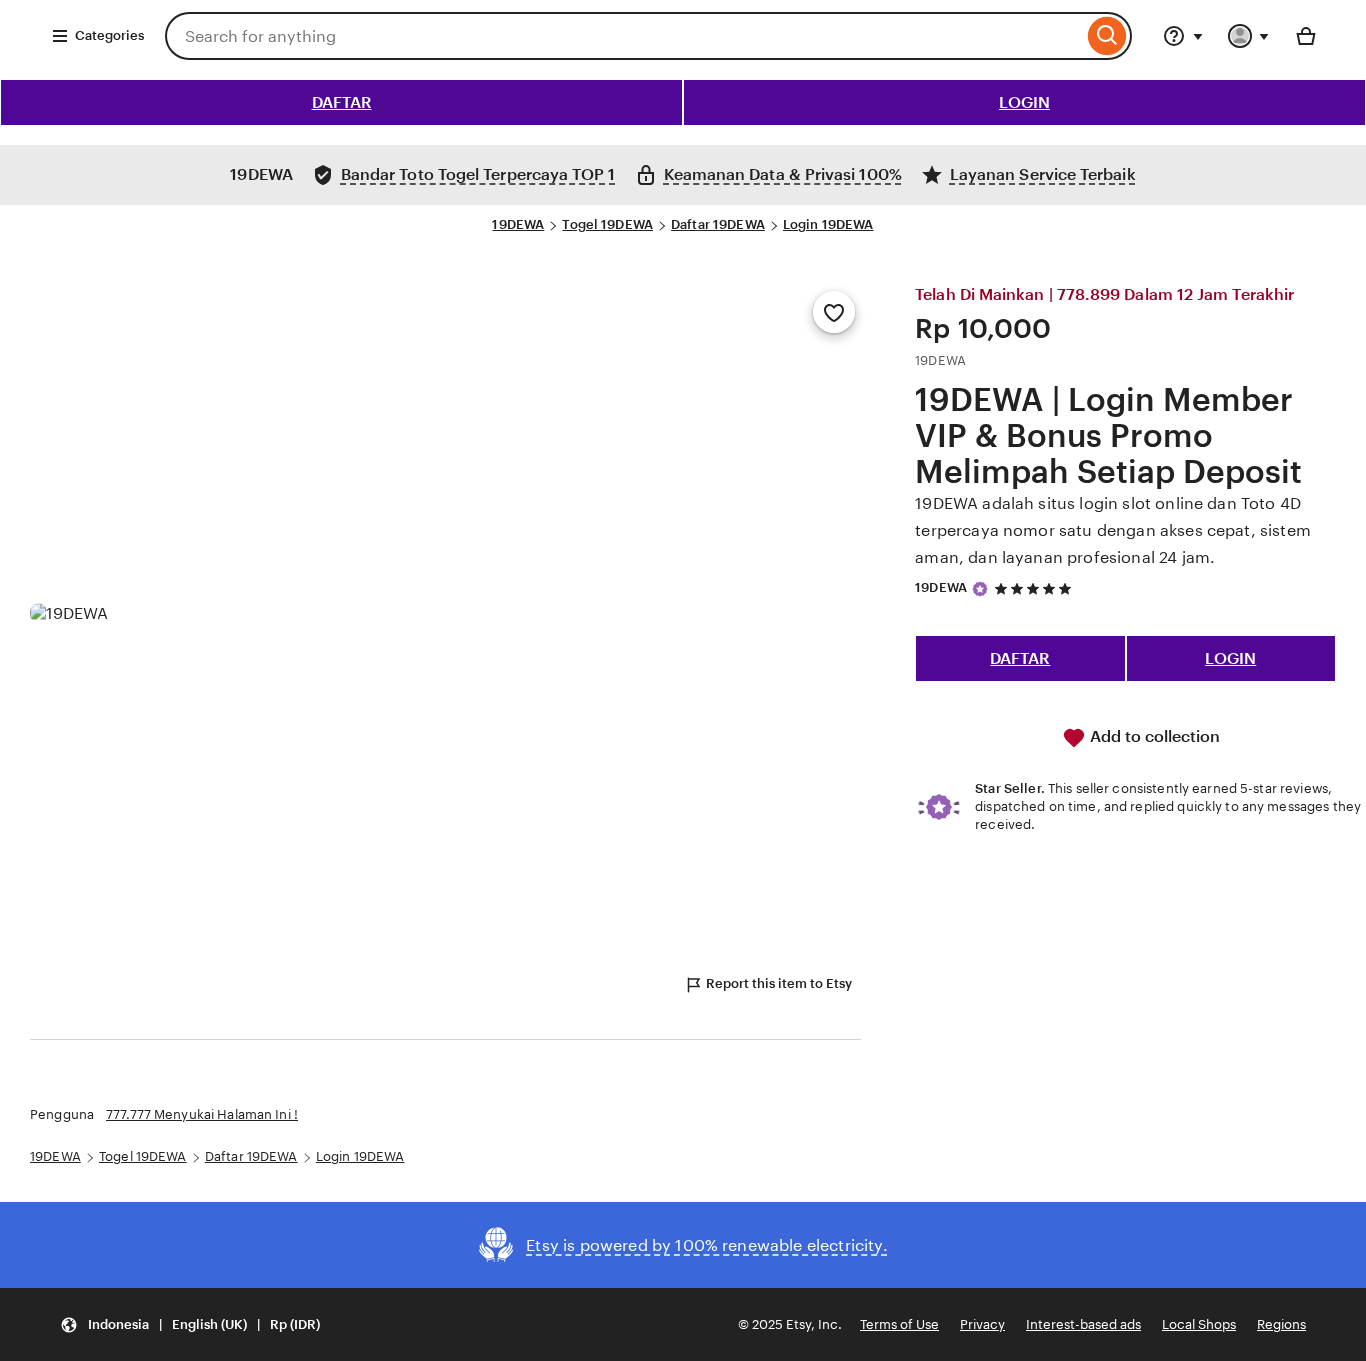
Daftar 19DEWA (718, 224)
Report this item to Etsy (779, 983)
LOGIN (1024, 102)
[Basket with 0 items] (1306, 36)
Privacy (982, 1324)
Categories (109, 35)
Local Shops (1199, 1324)
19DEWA (518, 224)
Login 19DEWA (828, 224)
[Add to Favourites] (834, 312)
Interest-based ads (1083, 1324)
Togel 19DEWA (607, 224)
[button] (190, 1324)
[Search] (1107, 36)
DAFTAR (342, 102)
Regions (1281, 1324)
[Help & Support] (1183, 36)
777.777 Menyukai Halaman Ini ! (202, 1114)
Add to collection (1153, 736)
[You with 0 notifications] (1249, 36)
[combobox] (624, 36)
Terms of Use (899, 1324)
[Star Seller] (980, 589)
